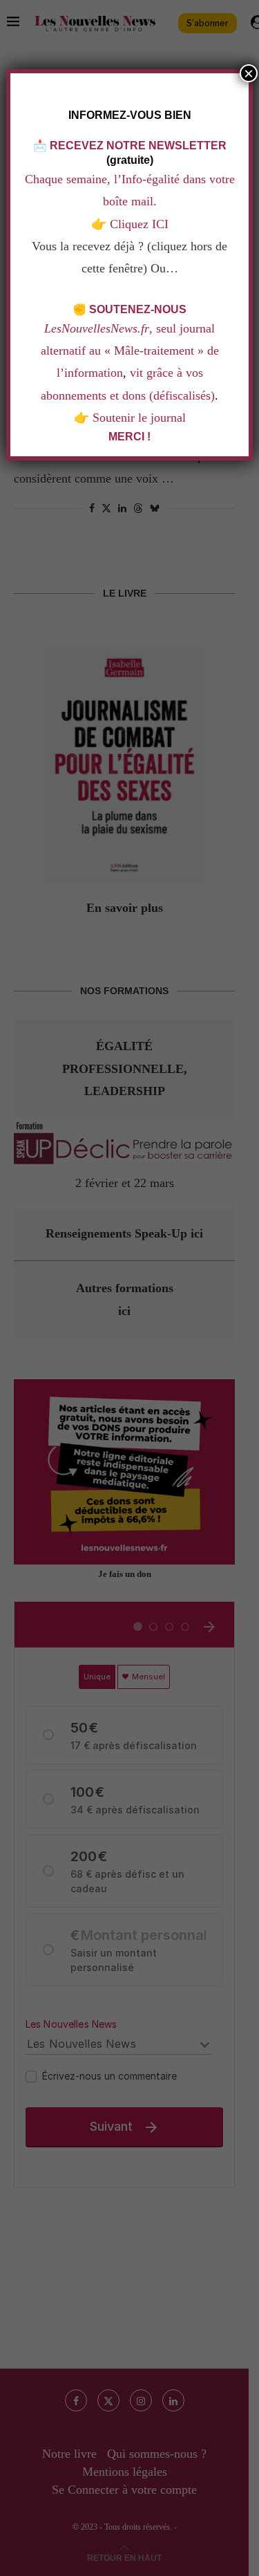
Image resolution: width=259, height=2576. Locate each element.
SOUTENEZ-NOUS (138, 309)
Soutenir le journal (139, 418)
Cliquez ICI (137, 224)
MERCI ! (129, 437)
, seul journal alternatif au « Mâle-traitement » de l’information (130, 351)
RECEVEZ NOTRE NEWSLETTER (138, 146)
